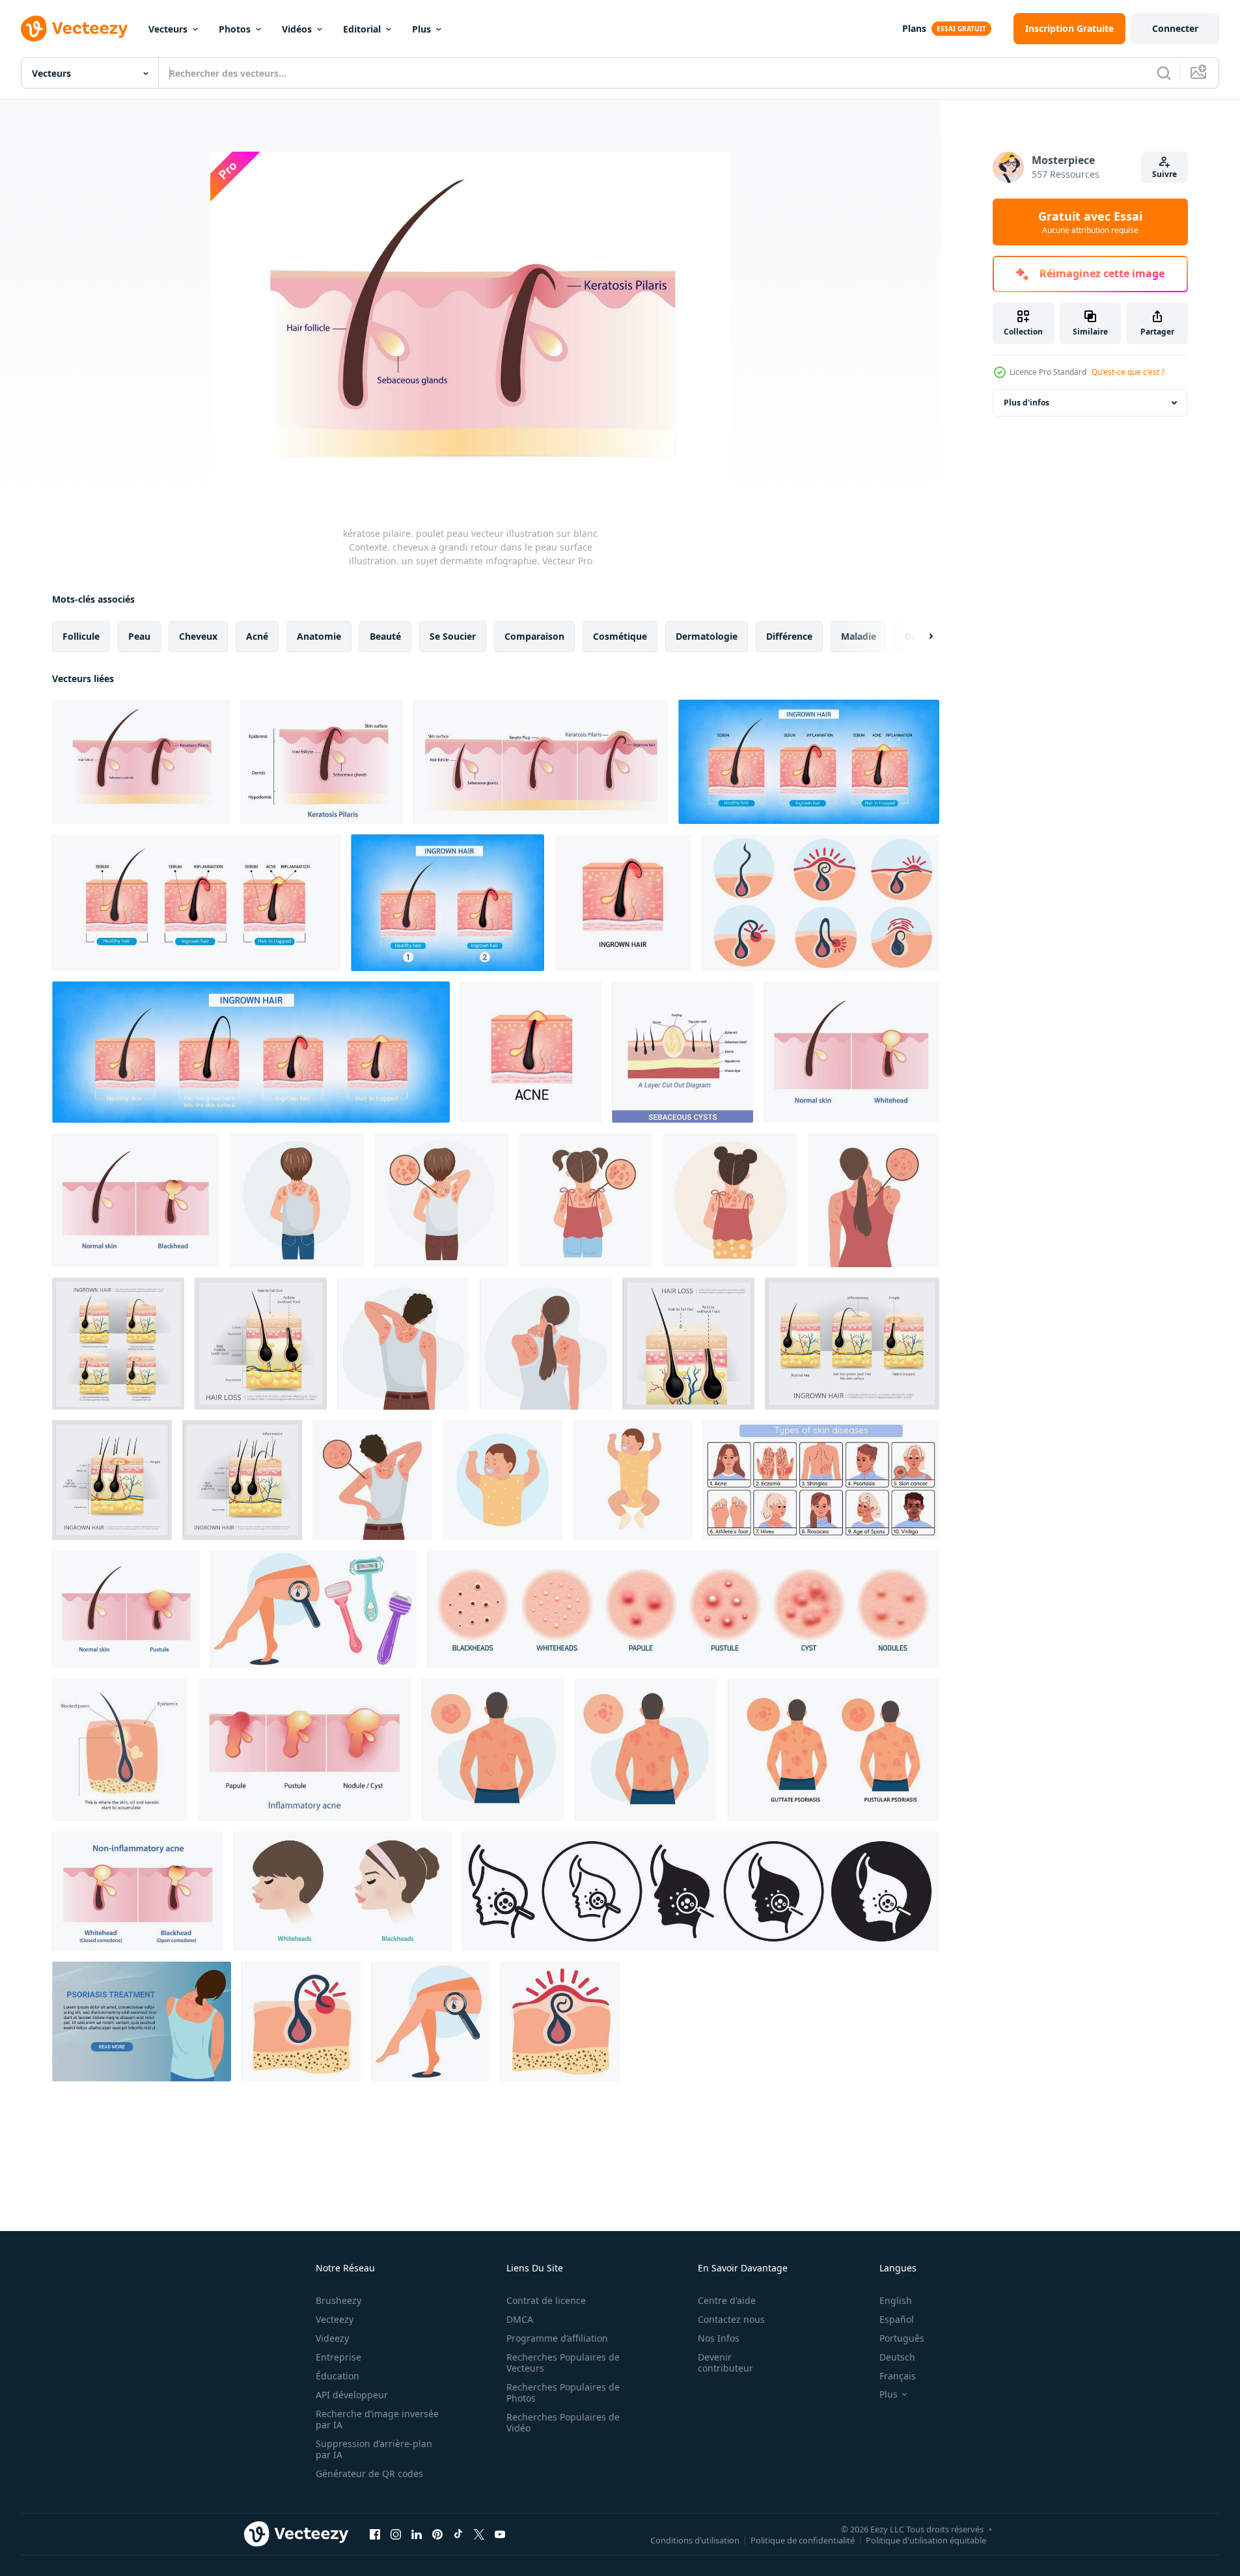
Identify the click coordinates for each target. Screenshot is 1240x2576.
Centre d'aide (727, 2300)
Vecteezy (335, 2319)
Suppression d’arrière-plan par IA (374, 2449)
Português (902, 2338)
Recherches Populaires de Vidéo (563, 2422)
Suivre (1164, 174)
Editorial (362, 29)
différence (789, 636)
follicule (81, 636)
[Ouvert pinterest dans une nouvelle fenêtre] (437, 2534)
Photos (235, 29)
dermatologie (707, 636)
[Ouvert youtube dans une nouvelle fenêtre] (500, 2534)
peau (139, 636)
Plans (914, 28)
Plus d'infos (1026, 403)
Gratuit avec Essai (1090, 222)
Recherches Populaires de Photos (563, 2392)
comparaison (534, 636)
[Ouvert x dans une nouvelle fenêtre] (479, 2534)
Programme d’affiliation (557, 2338)
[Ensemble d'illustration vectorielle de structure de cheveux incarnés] (118, 1344)
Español (897, 2319)
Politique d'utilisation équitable (926, 2540)
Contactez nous (731, 2319)
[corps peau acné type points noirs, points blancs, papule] (683, 1609)
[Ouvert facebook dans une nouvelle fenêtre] (375, 2534)
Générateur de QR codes (369, 2473)
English (896, 2300)
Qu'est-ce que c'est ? (1128, 372)
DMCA (520, 2319)
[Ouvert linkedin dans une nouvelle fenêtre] (417, 2534)
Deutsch (897, 2357)
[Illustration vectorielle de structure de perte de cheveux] (688, 1344)
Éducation (338, 2376)
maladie (859, 636)
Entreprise (338, 2357)
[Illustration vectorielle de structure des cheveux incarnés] (261, 1344)
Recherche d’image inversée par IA (377, 2419)
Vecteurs (168, 29)
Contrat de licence (546, 2300)
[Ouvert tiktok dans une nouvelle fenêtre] (458, 2534)
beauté (385, 636)
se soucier (453, 636)
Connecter (1175, 28)
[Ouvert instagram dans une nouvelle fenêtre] (396, 2534)
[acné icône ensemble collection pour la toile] (701, 1891)
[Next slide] (920, 637)
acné (257, 636)
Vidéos (297, 29)
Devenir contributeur (725, 2363)
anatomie (319, 636)
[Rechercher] (1164, 73)
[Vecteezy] (74, 29)
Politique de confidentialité (803, 2540)
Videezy (332, 2338)
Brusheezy (338, 2300)
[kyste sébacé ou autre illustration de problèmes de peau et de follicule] (682, 1052)
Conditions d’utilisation (695, 2540)
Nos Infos (719, 2338)
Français (898, 2376)
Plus (421, 29)
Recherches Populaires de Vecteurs (563, 2363)
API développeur (352, 2395)
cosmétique (620, 636)
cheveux (198, 636)
